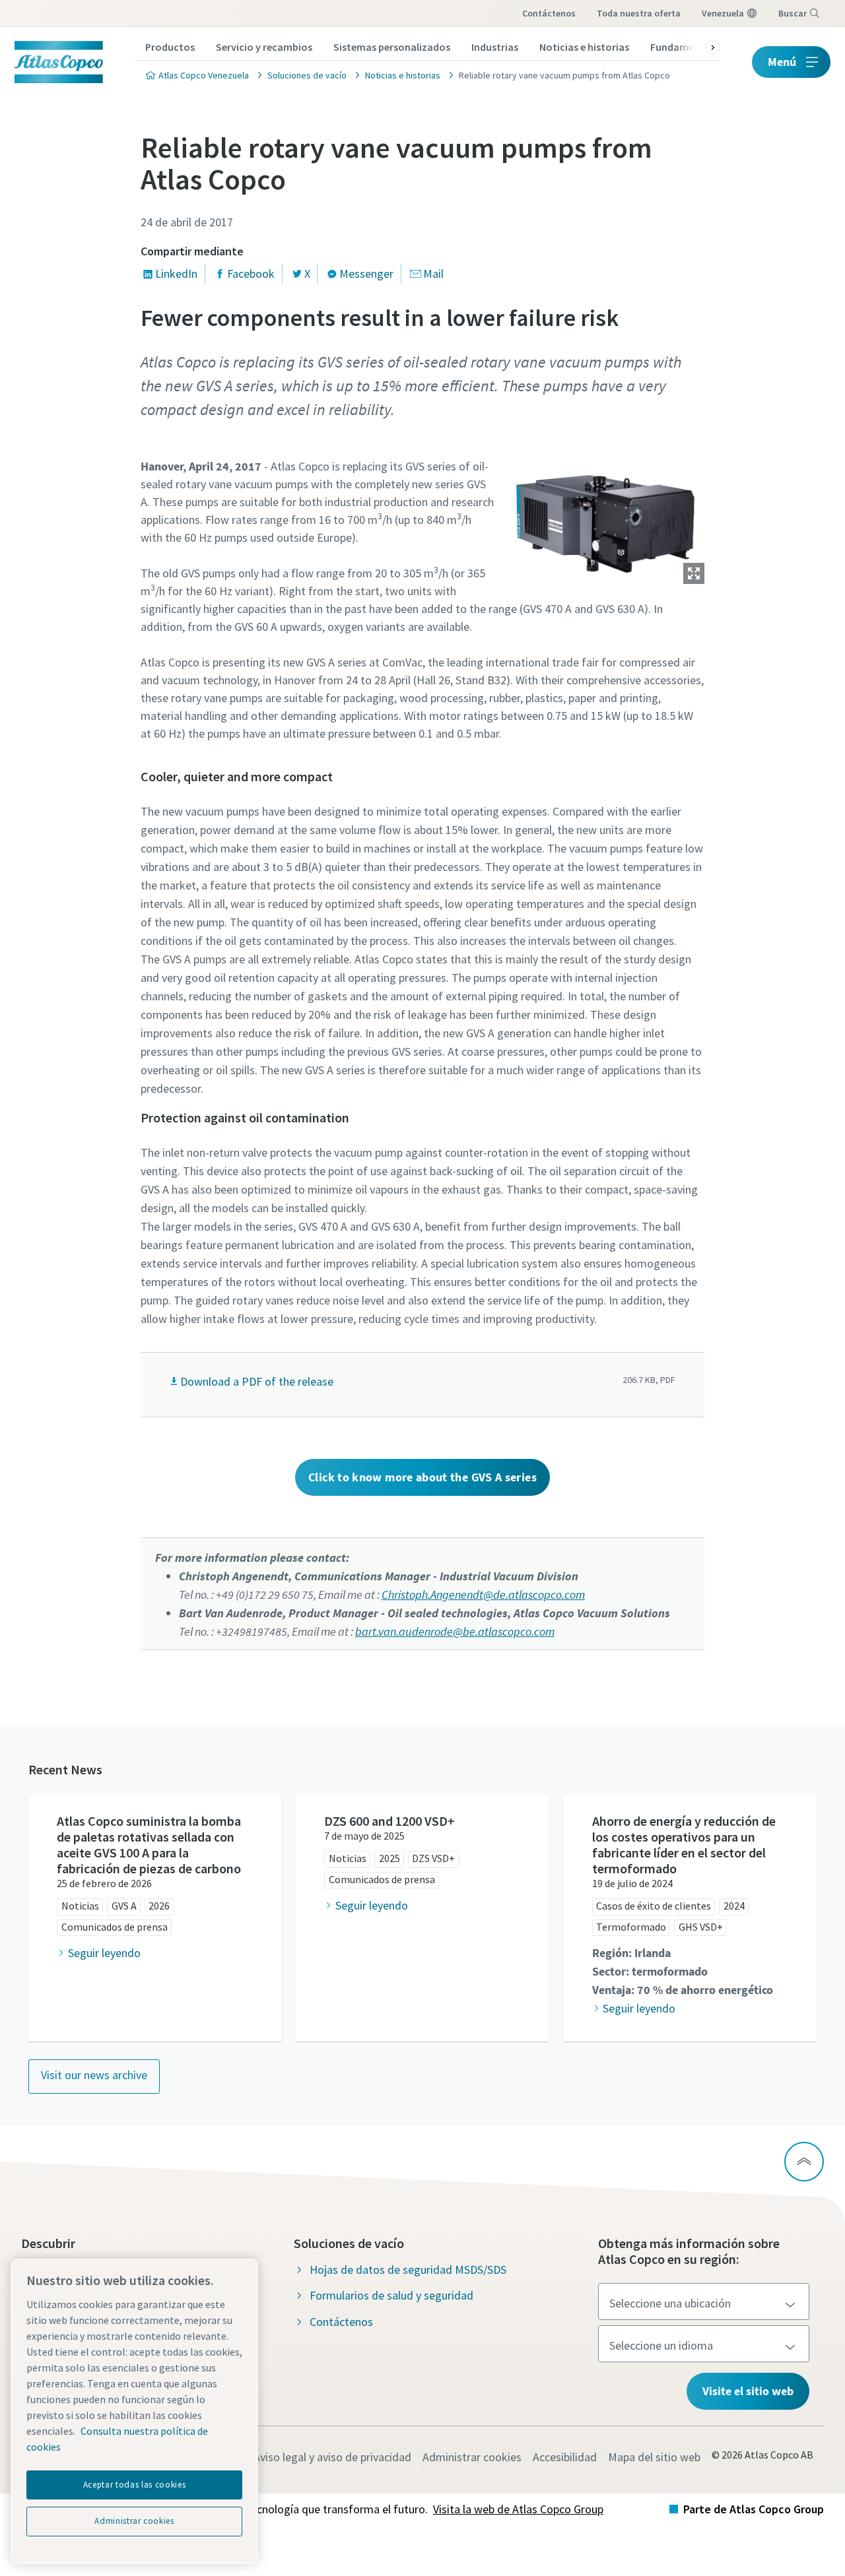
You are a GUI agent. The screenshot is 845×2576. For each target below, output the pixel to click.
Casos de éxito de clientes (654, 1906)
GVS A (124, 1906)
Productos (170, 47)
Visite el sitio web (748, 2391)
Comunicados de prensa (115, 1927)
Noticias (80, 1906)
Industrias (495, 47)
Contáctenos (549, 13)
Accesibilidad (565, 2457)
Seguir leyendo (104, 1953)
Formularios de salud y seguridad (391, 2295)
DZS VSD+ (433, 1858)
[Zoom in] (605, 519)
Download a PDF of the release (257, 1381)
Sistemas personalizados (392, 47)
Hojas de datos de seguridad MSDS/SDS (408, 2270)
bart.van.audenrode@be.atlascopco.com (455, 1631)
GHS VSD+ (701, 1927)
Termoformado (631, 1927)
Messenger (366, 274)
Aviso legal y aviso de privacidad (332, 2457)
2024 (734, 1906)
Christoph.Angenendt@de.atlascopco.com (483, 1594)
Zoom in (694, 573)
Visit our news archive (94, 2075)
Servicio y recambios (264, 47)
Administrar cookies (472, 2457)
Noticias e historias (584, 47)
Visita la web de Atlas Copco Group (518, 2509)
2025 (389, 1858)
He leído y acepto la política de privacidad (389, 1109)
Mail (433, 274)
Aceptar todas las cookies (134, 2485)
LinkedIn (176, 274)
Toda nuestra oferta (639, 13)
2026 (159, 1906)
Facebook (251, 274)
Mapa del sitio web (654, 2457)
